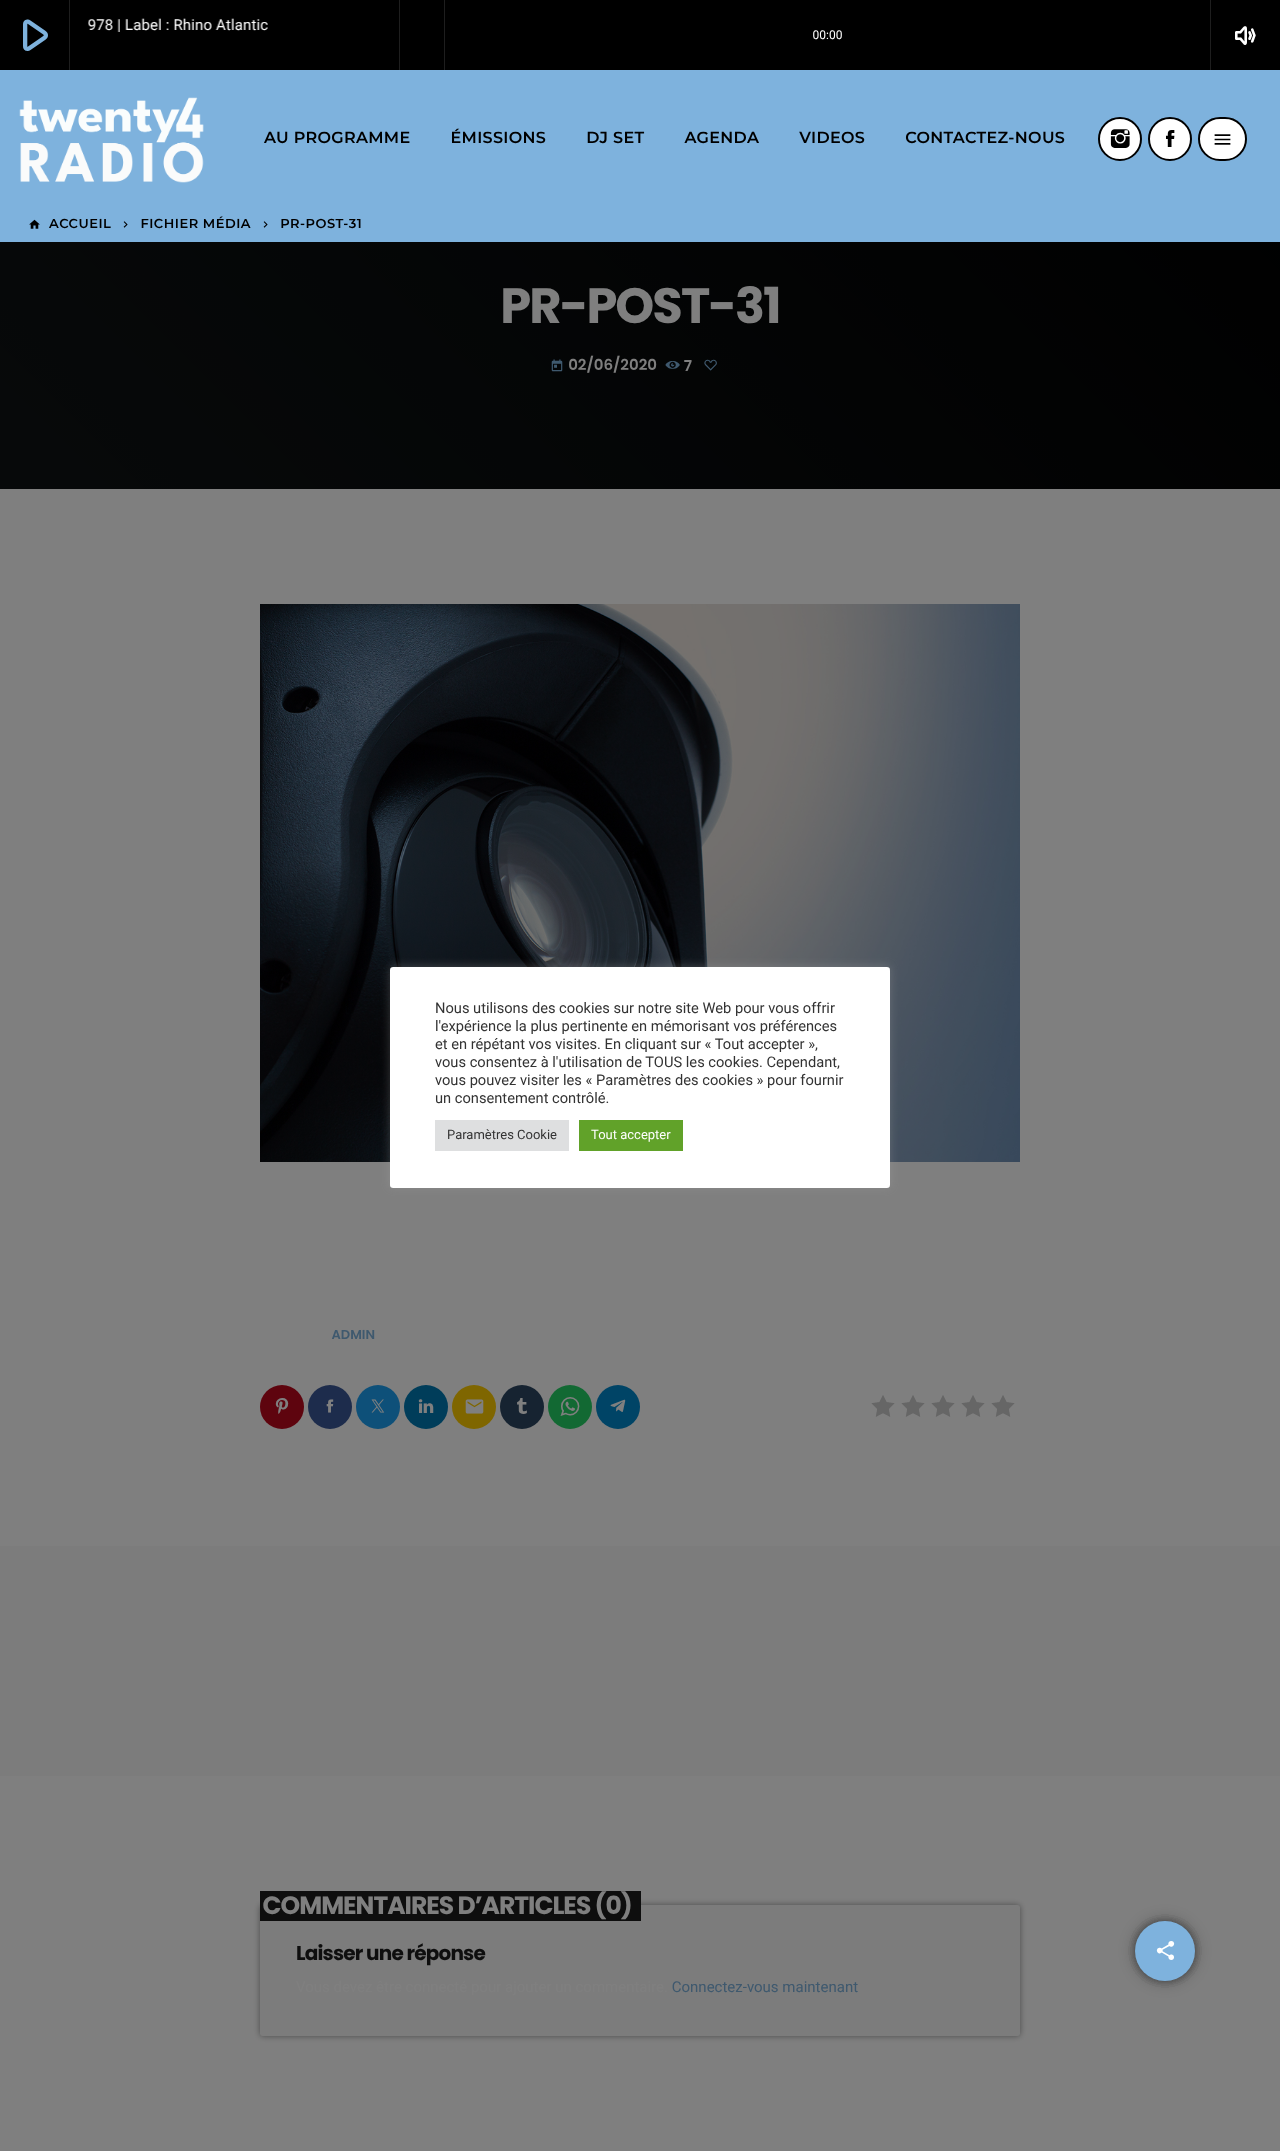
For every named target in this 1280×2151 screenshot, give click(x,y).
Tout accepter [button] (631, 1135)
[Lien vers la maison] (111, 139)
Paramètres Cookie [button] (502, 1135)
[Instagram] (1120, 139)
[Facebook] (1170, 139)
